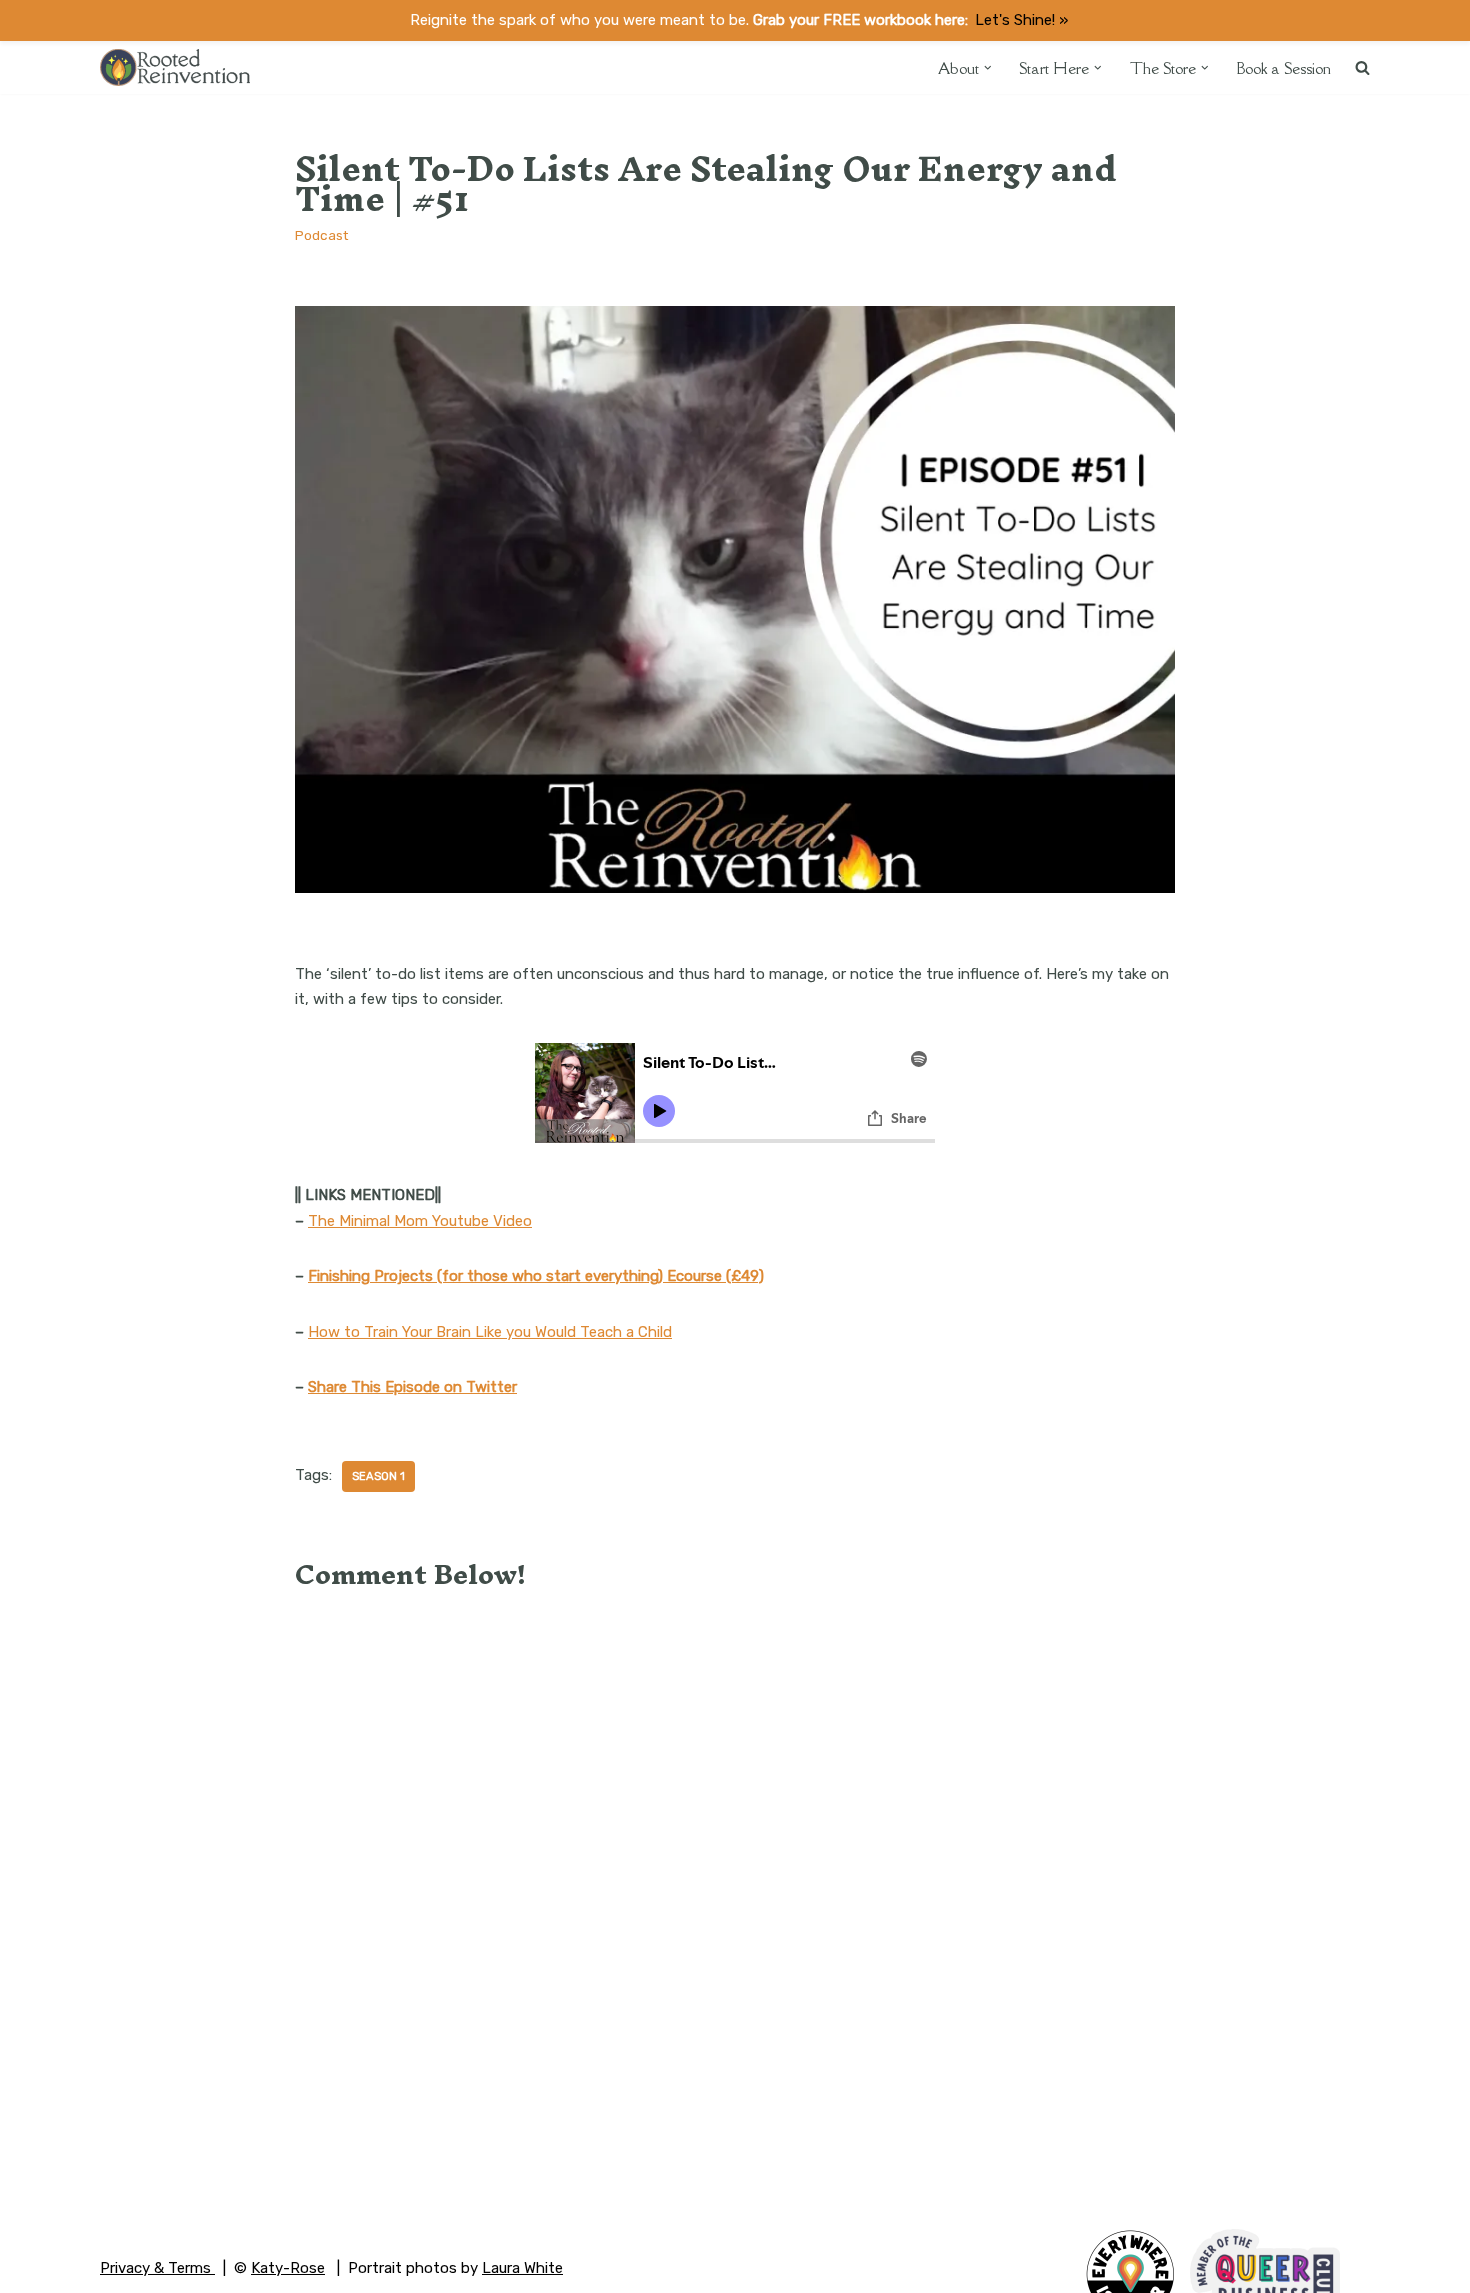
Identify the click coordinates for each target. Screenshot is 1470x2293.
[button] (988, 68)
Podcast (321, 235)
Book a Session (1283, 68)
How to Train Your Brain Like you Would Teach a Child (490, 1332)
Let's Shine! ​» (1021, 20)
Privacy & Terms (157, 2268)
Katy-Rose (288, 2268)
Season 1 (378, 1476)
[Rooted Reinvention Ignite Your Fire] (175, 67)
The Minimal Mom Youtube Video (420, 1221)
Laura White (522, 2268)
